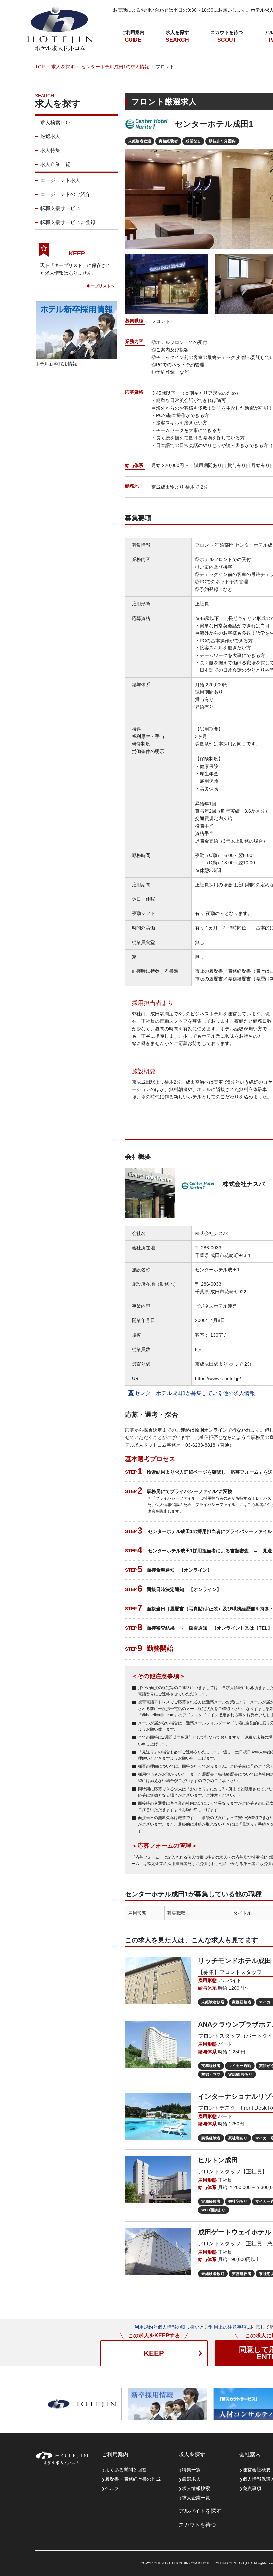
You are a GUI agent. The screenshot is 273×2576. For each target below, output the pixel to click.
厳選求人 (50, 136)
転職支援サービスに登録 (68, 222)
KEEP (154, 2353)
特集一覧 (191, 2470)
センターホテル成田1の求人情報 (115, 67)
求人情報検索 (196, 2488)
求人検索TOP (55, 122)
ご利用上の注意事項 (225, 2327)
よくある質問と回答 (126, 2470)
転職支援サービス (60, 208)
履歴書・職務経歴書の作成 (133, 2479)
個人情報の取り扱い (179, 2327)
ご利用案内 (133, 32)
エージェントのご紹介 (65, 194)
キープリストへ (101, 286)
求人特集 (50, 150)
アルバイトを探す (200, 2511)
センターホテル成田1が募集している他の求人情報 (194, 1393)
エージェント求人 (60, 180)
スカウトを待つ (227, 32)
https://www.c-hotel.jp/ (218, 1378)
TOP (40, 67)
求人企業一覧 (55, 164)
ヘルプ (112, 2488)
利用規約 (144, 2327)
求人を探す (177, 32)
